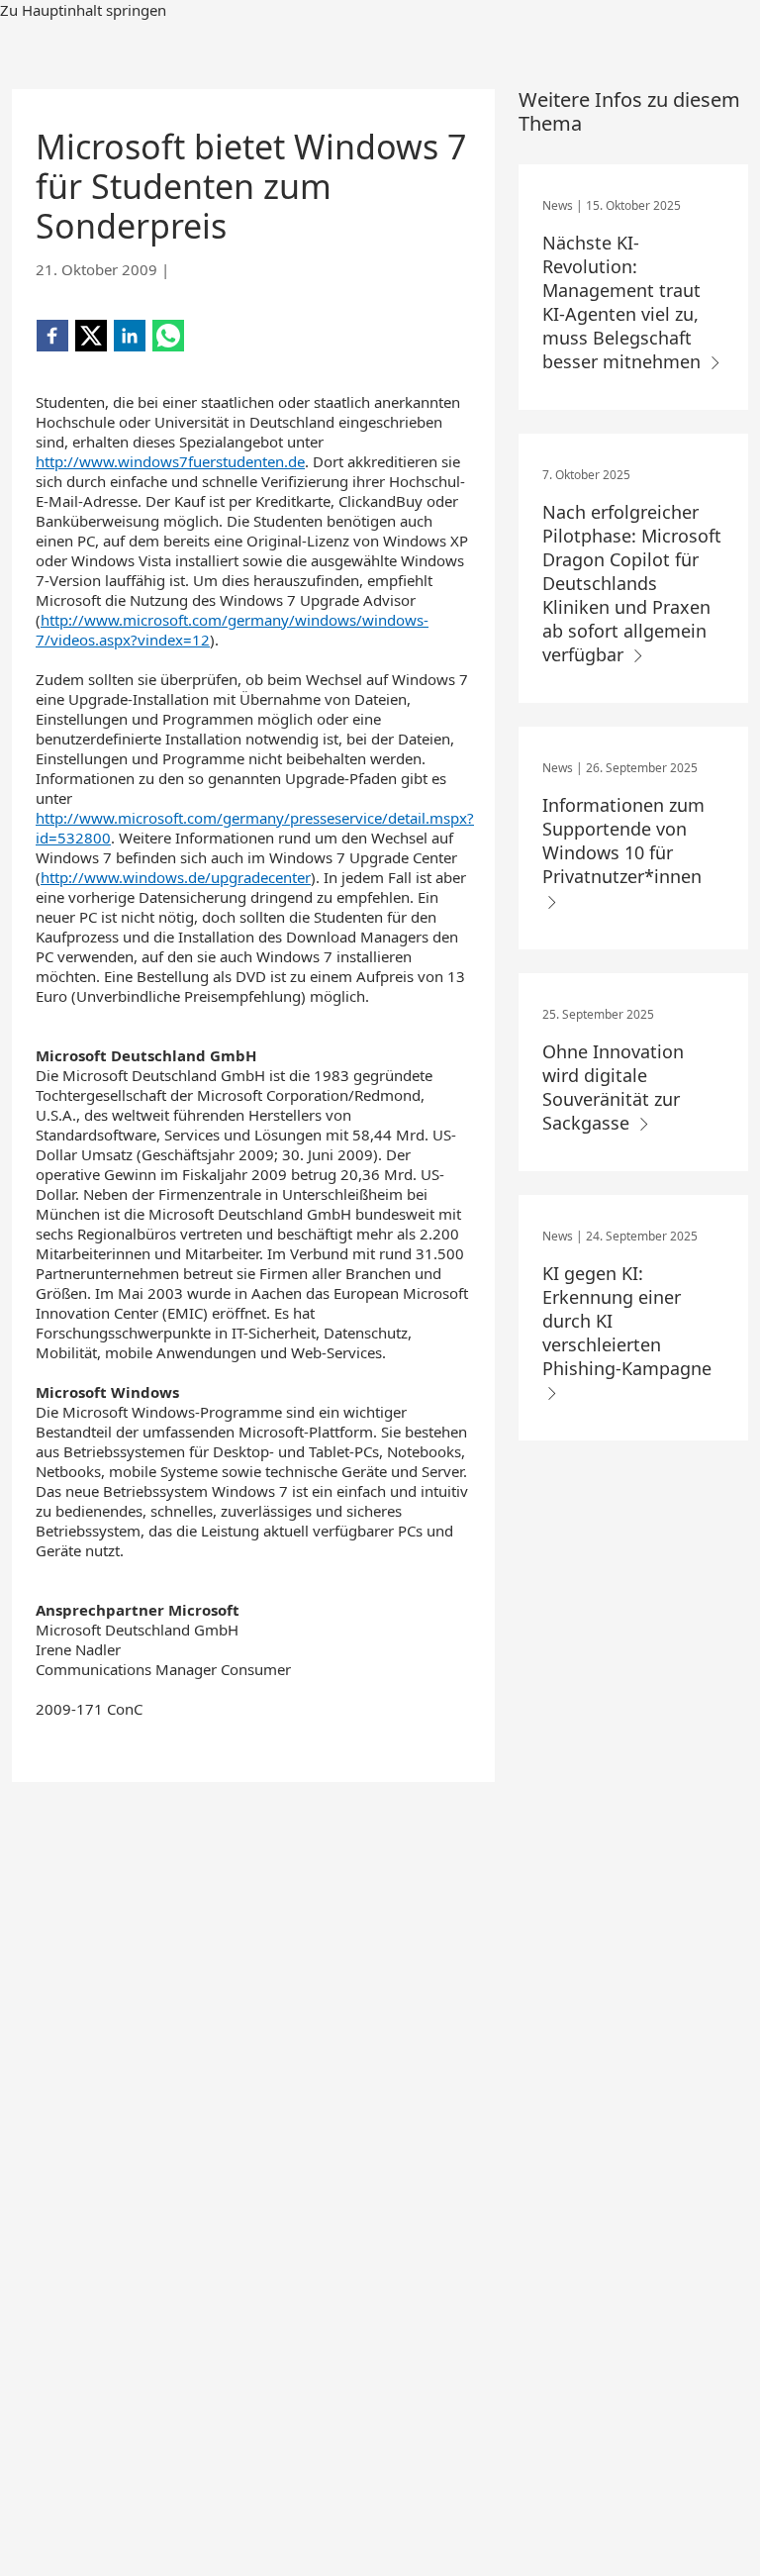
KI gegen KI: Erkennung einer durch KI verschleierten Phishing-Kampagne (627, 1321)
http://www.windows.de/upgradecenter (176, 877)
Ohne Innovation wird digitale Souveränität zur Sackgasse (613, 1087)
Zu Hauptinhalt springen (83, 10)
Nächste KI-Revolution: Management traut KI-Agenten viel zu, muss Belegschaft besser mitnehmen (624, 302)
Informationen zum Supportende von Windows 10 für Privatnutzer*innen (624, 841)
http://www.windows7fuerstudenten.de (170, 461)
